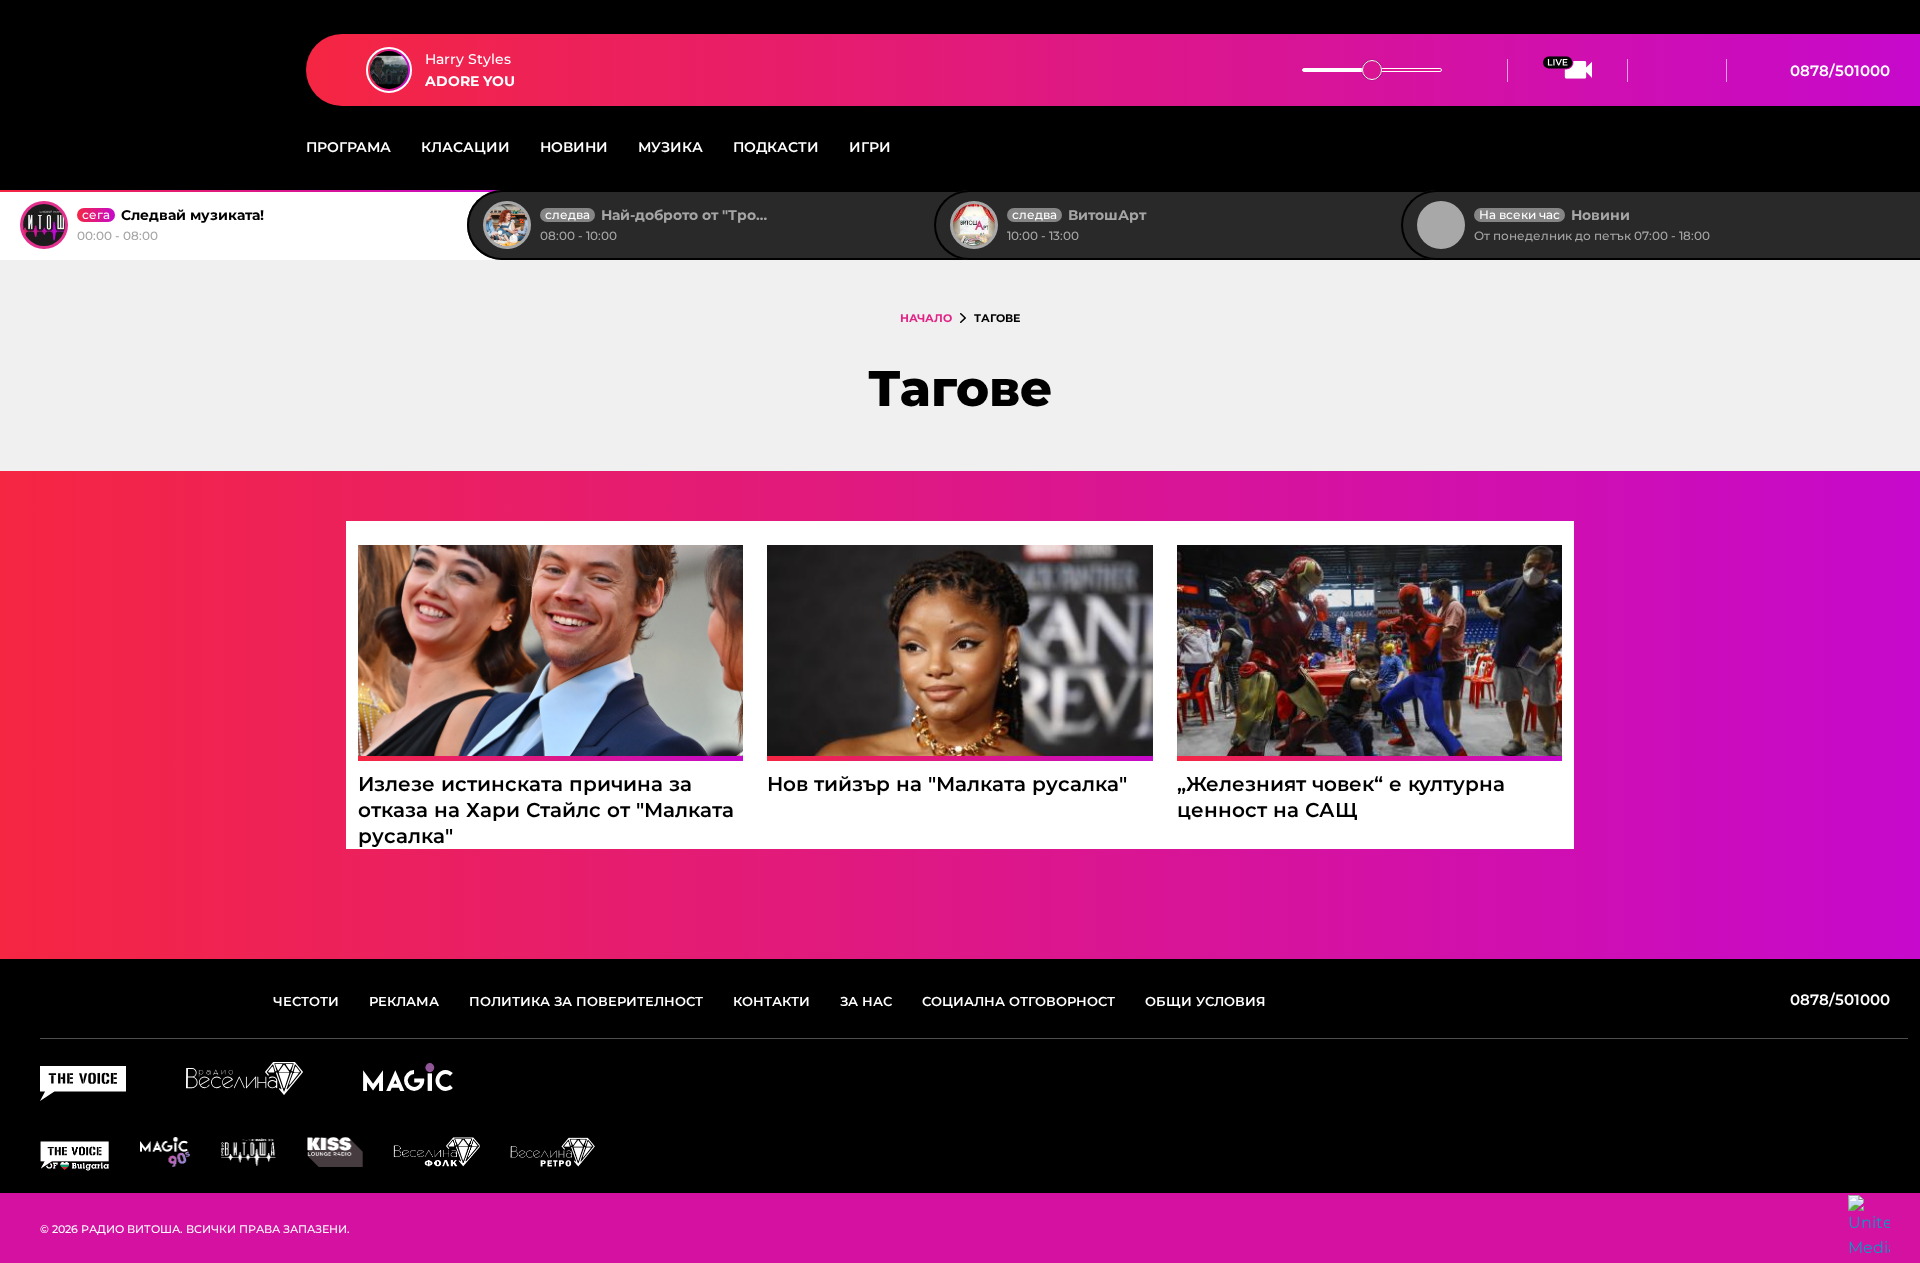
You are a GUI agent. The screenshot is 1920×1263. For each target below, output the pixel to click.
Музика (670, 147)
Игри (870, 147)
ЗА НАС (866, 1001)
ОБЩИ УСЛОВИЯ (1205, 1001)
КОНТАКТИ (771, 1001)
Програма (348, 147)
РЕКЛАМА (404, 1001)
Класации (465, 147)
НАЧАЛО (926, 318)
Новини (574, 147)
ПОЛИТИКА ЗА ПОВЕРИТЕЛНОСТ (586, 1001)
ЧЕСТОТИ (306, 1001)
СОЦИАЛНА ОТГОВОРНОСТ (1018, 1001)
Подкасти (776, 147)
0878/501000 (1838, 70)
